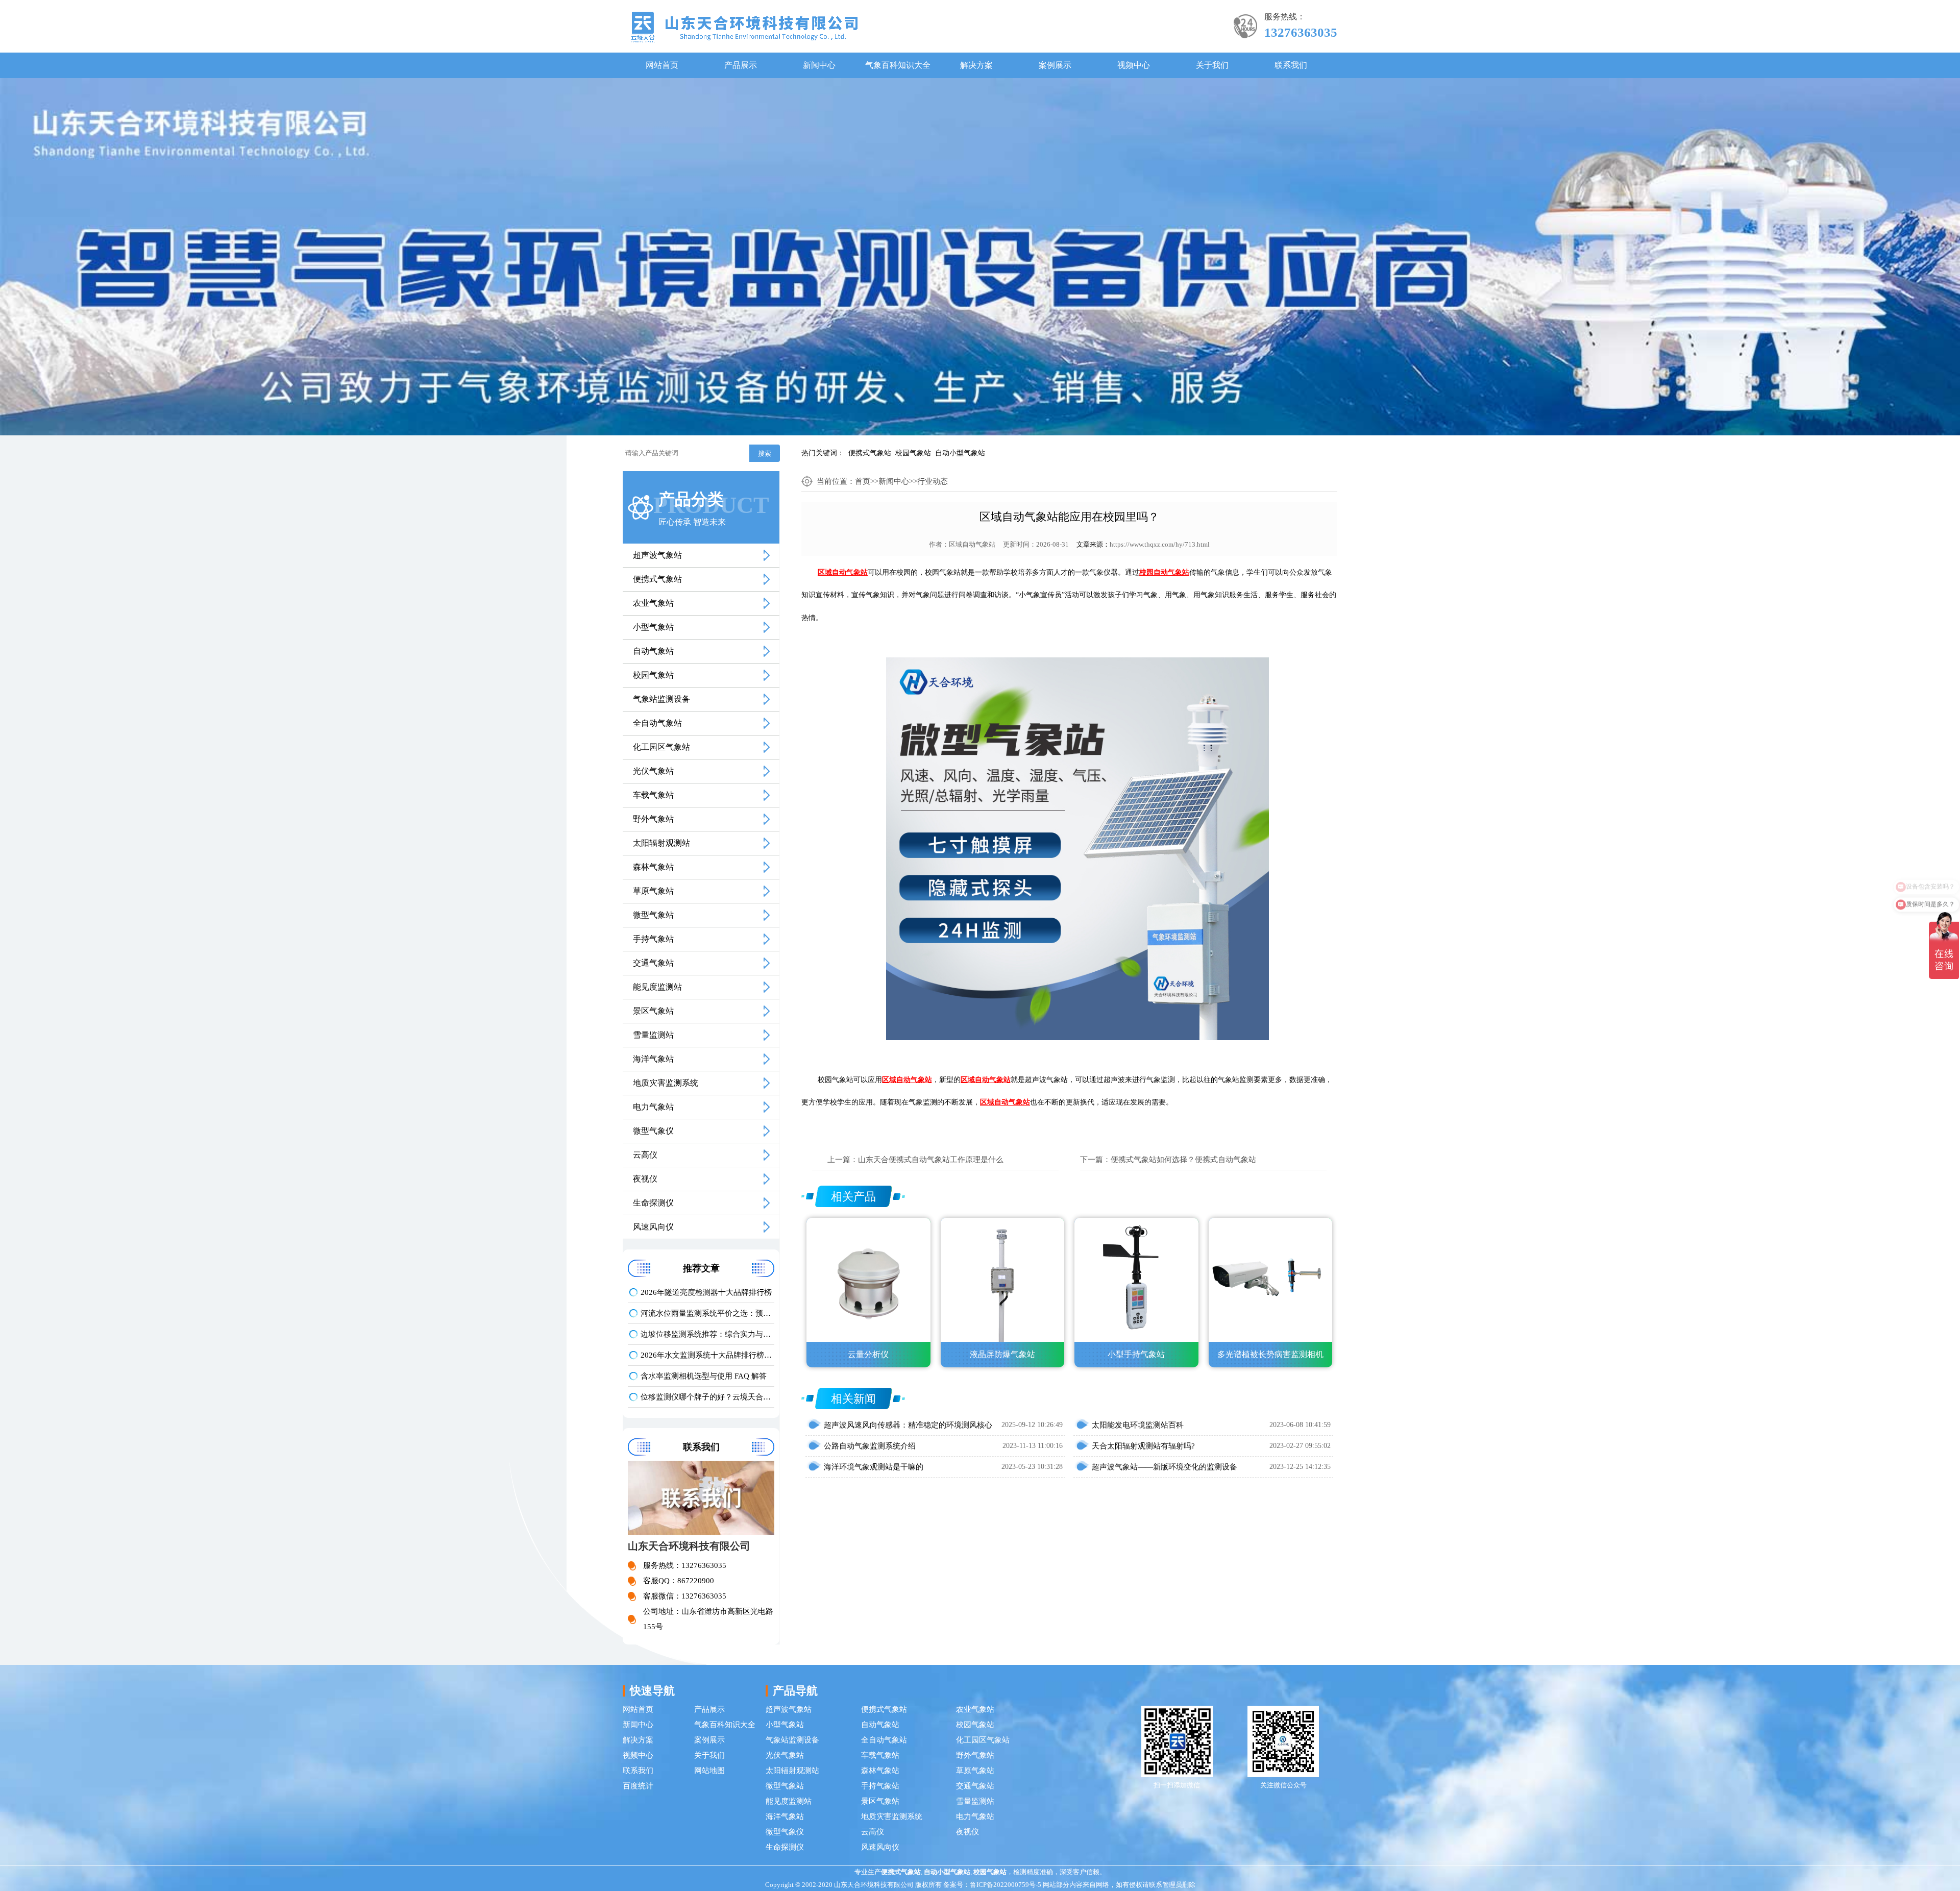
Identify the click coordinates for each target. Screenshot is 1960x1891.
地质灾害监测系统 (666, 1083)
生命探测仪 (653, 1203)
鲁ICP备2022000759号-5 (1006, 1885)
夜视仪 (645, 1179)
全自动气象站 (657, 723)
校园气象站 (913, 453)
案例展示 (1055, 65)
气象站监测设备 (661, 699)
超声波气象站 (657, 555)
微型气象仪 (653, 1131)
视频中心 (1134, 65)
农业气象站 (653, 603)
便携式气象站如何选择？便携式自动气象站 (1183, 1160)
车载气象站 (653, 795)
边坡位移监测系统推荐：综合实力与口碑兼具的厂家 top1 (707, 1334)
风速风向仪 (653, 1227)
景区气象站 (653, 1011)
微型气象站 (653, 915)
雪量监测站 (653, 1035)
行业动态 (933, 481)
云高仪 (645, 1155)
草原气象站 (653, 891)
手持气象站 (653, 939)
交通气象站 (653, 963)
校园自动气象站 (1164, 572)
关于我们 (1212, 65)
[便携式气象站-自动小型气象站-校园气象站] (744, 26)
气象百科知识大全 (898, 65)
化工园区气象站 (661, 747)
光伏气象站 (653, 771)
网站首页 (662, 65)
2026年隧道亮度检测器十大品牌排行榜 (706, 1292)
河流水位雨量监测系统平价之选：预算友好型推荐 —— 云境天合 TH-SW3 (707, 1313)
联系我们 (1291, 65)
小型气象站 (653, 627)
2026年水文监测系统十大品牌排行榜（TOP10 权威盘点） (707, 1355)
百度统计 (638, 1786)
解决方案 (976, 65)
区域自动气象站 (972, 544)
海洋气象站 (653, 1059)
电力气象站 (653, 1107)
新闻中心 (819, 65)
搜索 (765, 453)
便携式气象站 (870, 453)
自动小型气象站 (960, 453)
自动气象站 (653, 651)
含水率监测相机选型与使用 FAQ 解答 (704, 1376)
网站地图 (709, 1771)
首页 (863, 481)
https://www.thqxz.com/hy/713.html (1160, 544)
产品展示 (741, 65)
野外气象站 (653, 819)
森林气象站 (653, 867)
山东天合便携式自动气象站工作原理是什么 (931, 1160)
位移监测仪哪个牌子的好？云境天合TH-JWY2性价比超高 (707, 1397)
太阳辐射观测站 (661, 843)
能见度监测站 (657, 987)
